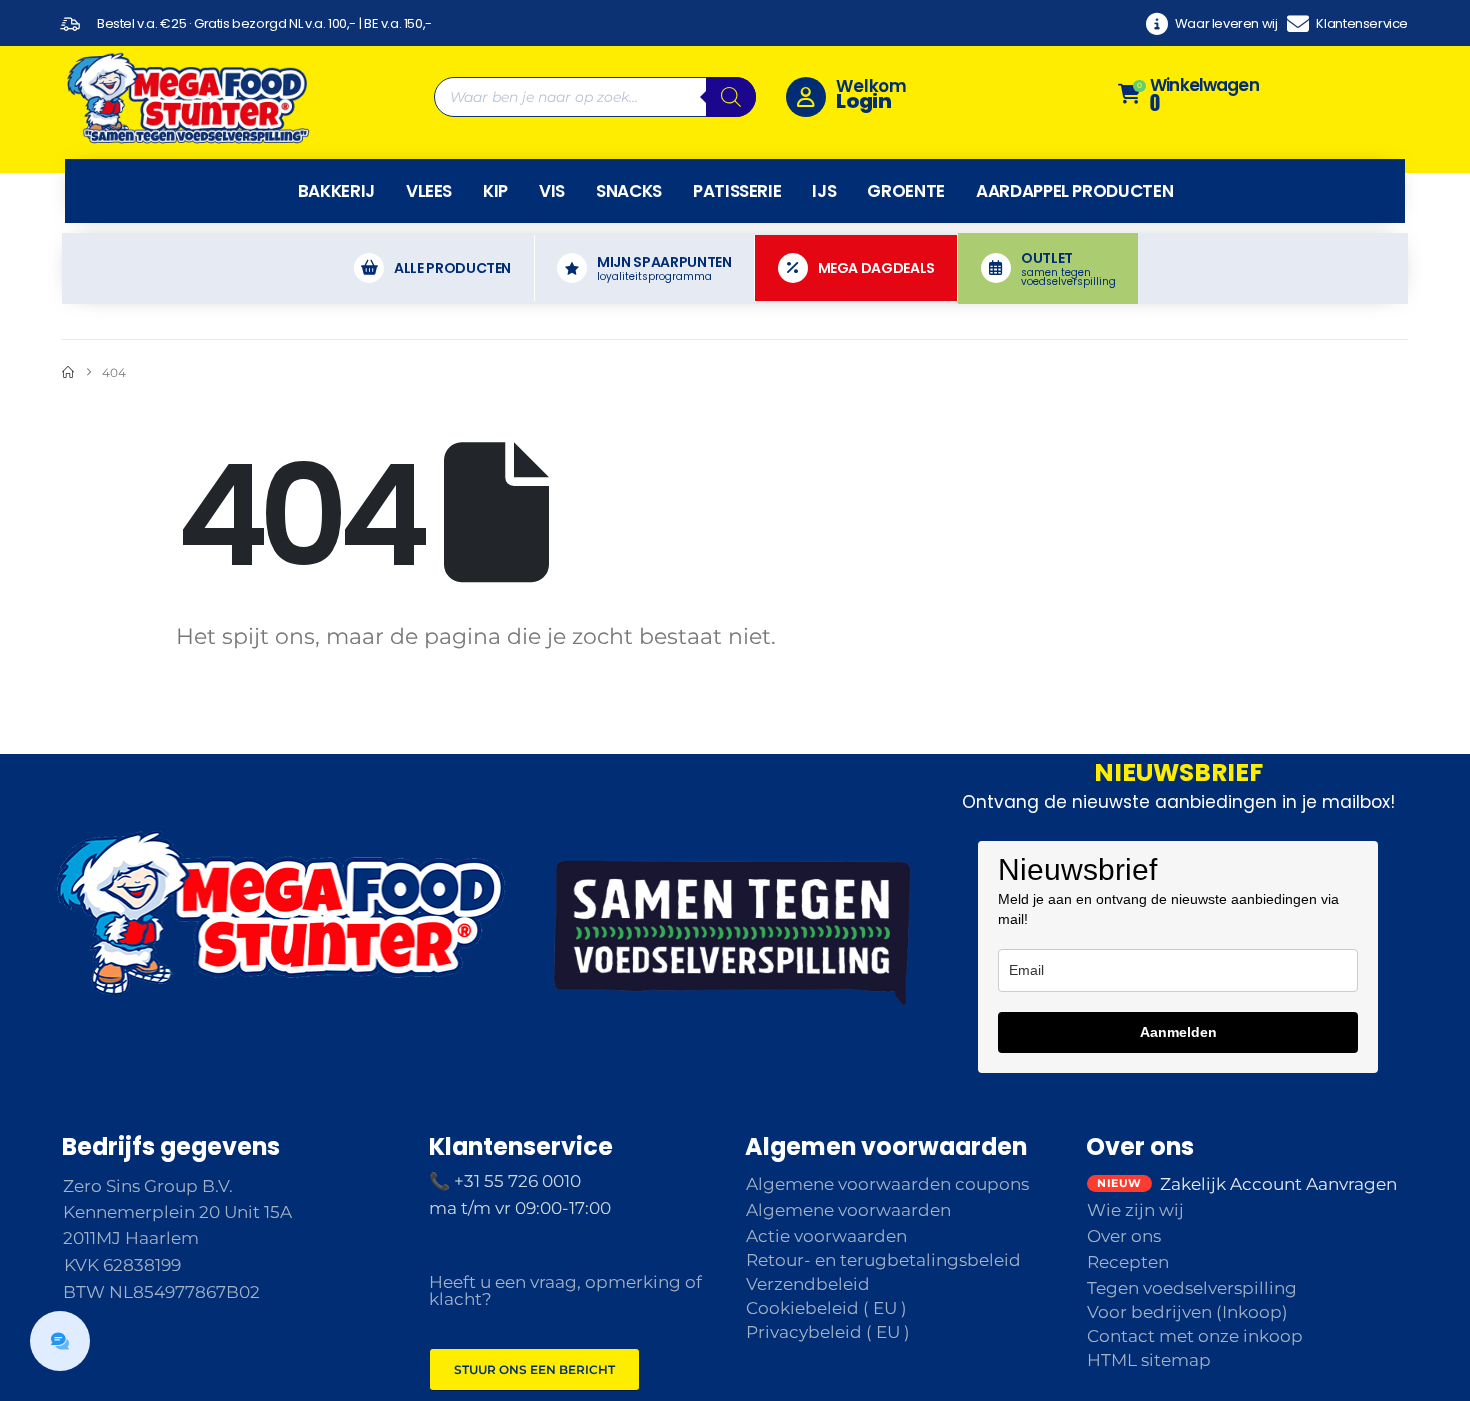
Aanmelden (1178, 1032)
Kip (495, 191)
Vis (552, 191)
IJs (824, 191)
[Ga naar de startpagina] (68, 372)
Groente (906, 191)
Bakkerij (336, 191)
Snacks (629, 191)
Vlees (429, 191)
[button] (60, 1341)
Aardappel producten (1074, 191)
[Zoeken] (731, 97)
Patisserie (737, 191)
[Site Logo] (187, 97)
